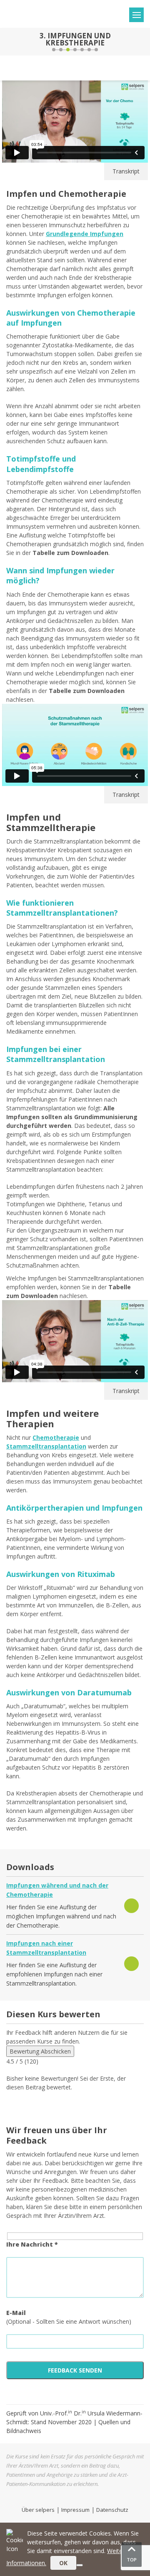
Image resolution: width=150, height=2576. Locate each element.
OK (63, 2563)
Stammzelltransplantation (46, 1446)
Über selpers (38, 2510)
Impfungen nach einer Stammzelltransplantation (46, 1948)
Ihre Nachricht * (32, 2244)
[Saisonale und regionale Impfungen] (142, 42)
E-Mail (16, 2313)
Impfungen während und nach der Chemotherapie (57, 1890)
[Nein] (80, 2565)
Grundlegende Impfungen (85, 234)
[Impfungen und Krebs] (7, 42)
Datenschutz (112, 2510)
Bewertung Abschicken (40, 2051)
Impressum (75, 2510)
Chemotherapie (56, 1437)
